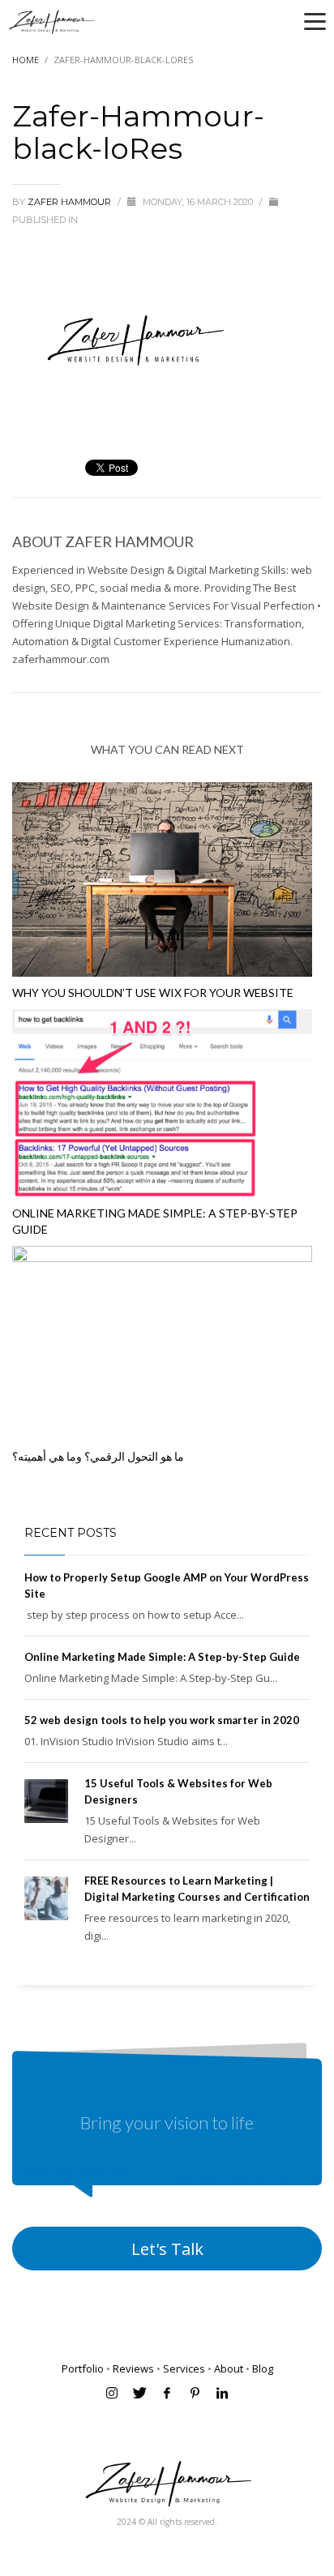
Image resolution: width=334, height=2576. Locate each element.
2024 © (132, 2522)
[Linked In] (222, 2393)
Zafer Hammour (71, 202)
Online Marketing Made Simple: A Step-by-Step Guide (162, 1657)
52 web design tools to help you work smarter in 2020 (162, 1720)
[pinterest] (195, 2393)
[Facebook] (167, 2393)
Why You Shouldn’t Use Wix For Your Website (153, 993)
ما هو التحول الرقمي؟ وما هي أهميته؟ (98, 1456)
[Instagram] (112, 2393)
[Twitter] (139, 2393)
